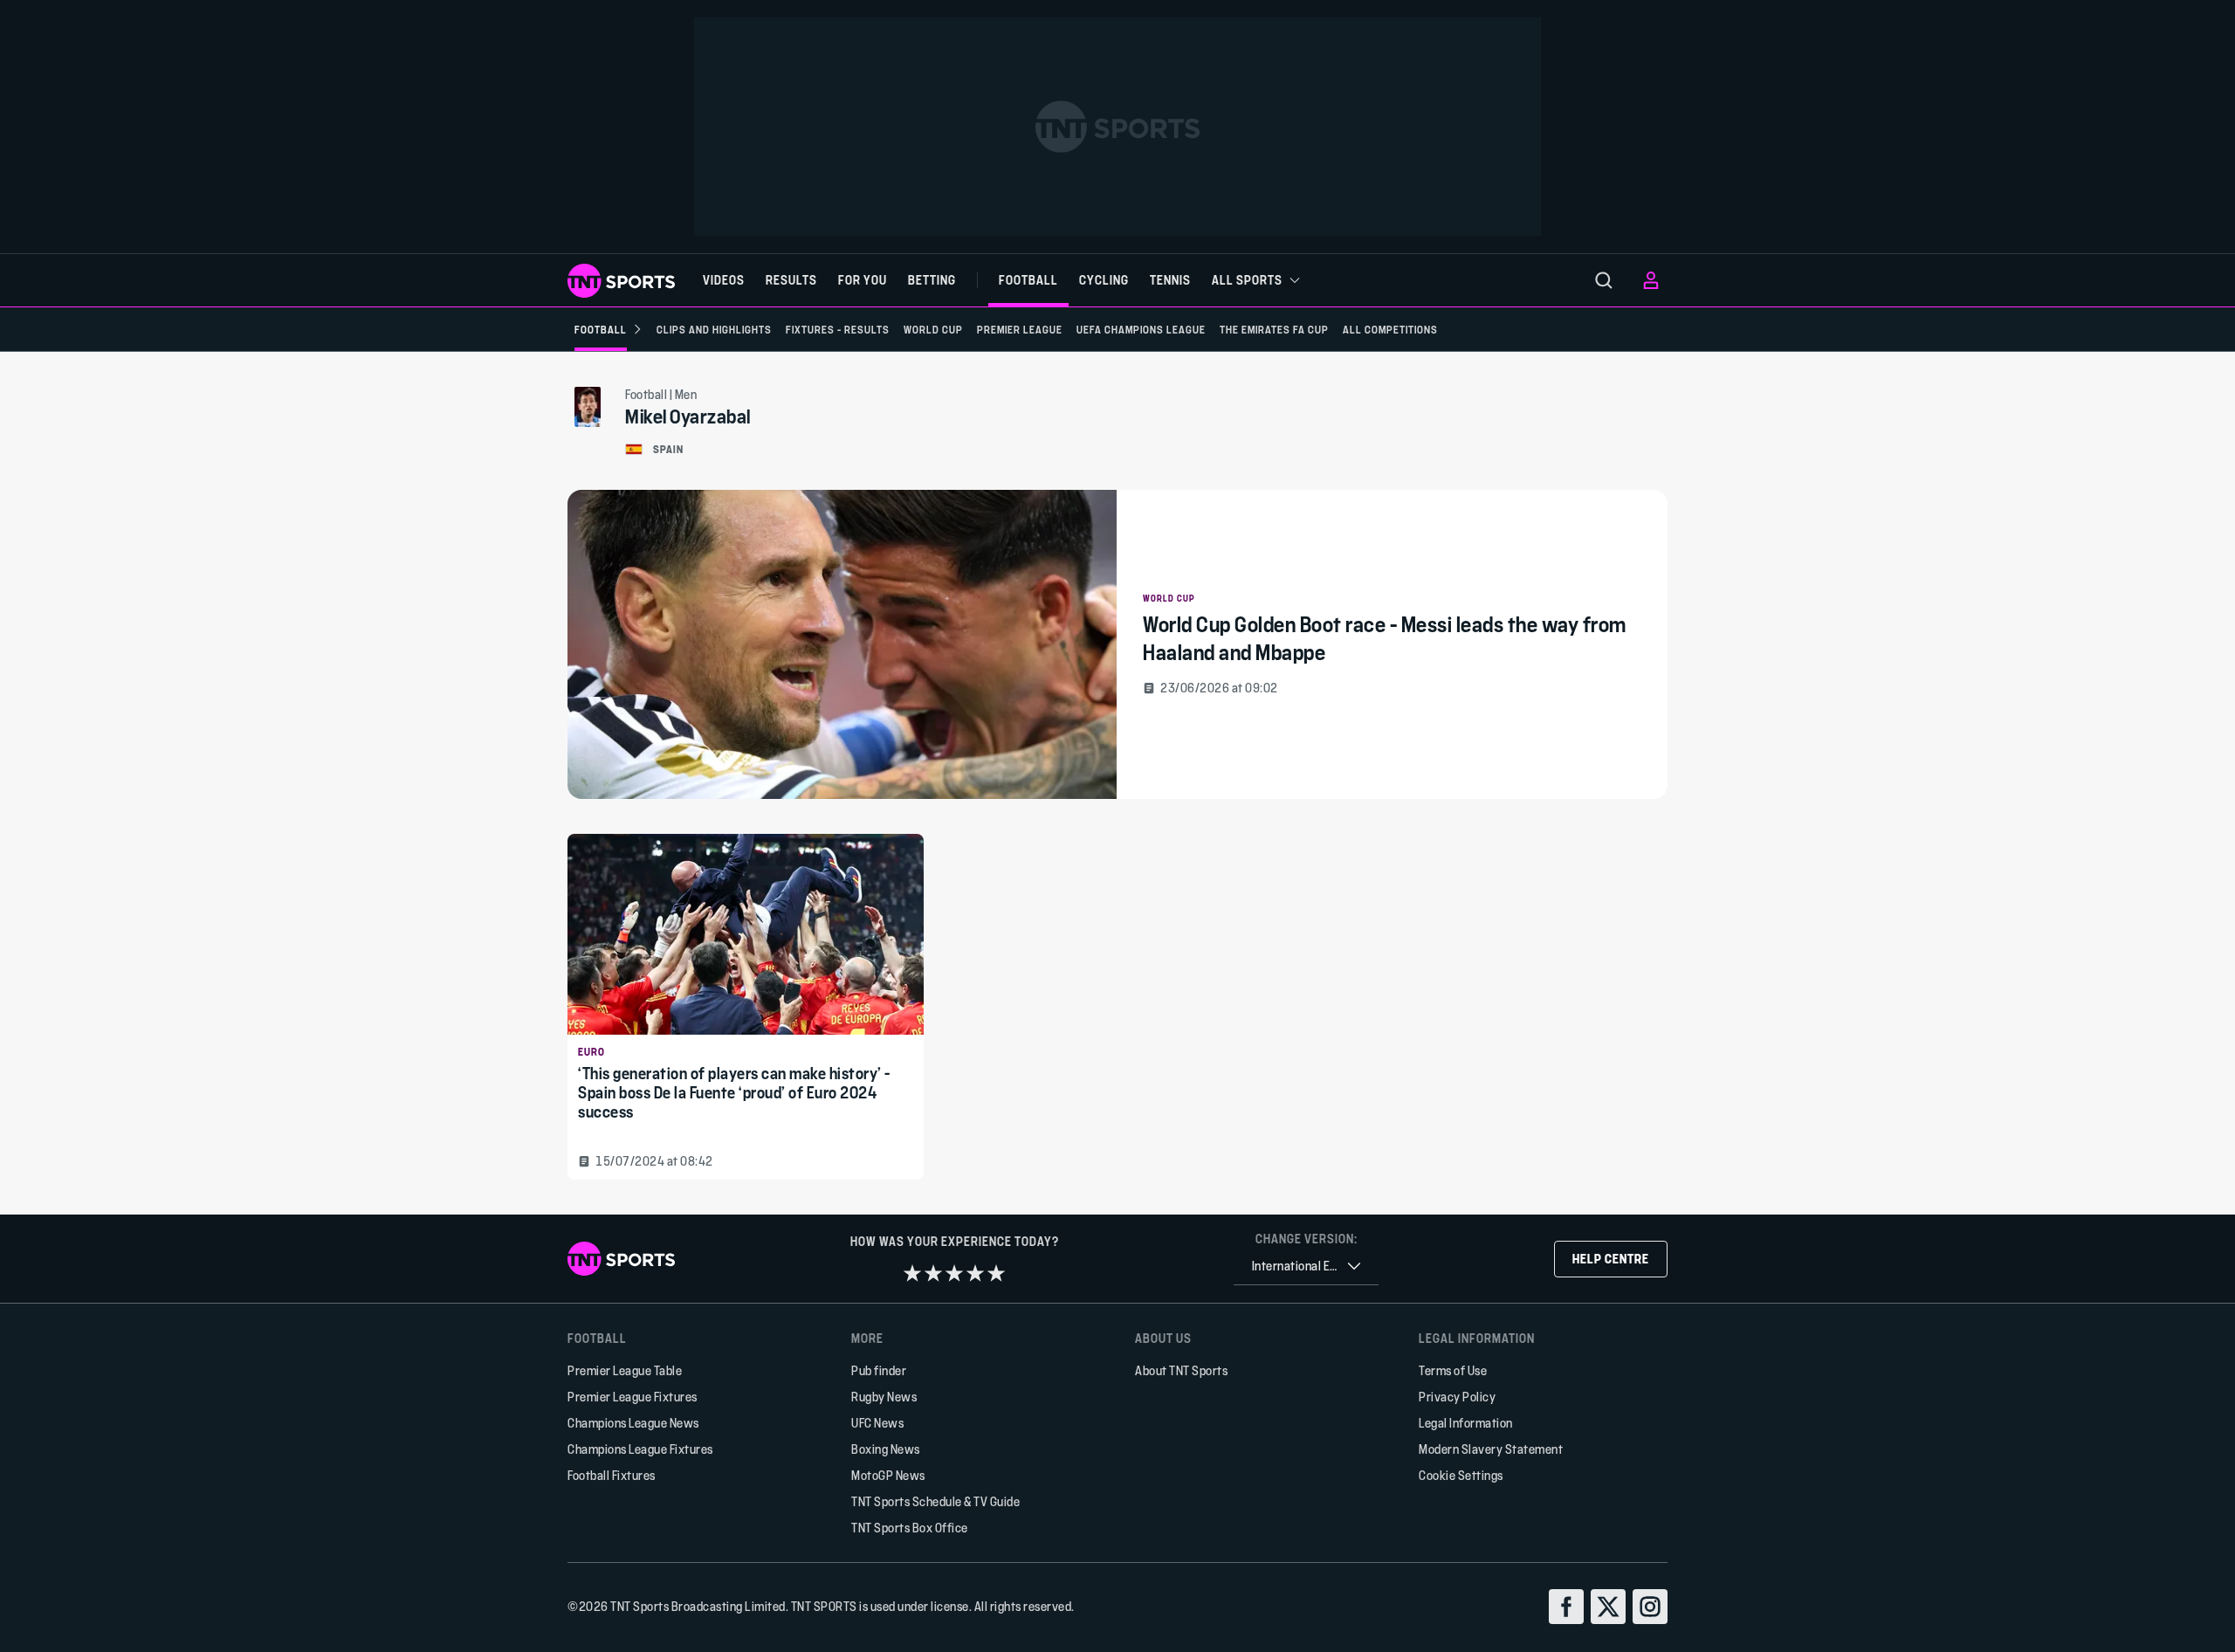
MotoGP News (888, 1475)
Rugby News (884, 1397)
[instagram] (1650, 1607)
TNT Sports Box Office (910, 1528)
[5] (996, 1273)
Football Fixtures (612, 1475)
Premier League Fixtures (633, 1397)
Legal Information (1466, 1423)
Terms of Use (1453, 1370)
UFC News (877, 1423)
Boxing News (886, 1449)
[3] (954, 1273)
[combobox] (1306, 1267)
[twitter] (1608, 1607)
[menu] (1604, 280)
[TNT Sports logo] (621, 281)
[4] (975, 1273)
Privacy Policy (1457, 1397)
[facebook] (1566, 1607)
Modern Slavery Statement (1491, 1449)
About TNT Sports (1181, 1370)
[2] (933, 1273)
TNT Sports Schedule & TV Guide (935, 1501)
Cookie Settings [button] (1461, 1475)
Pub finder (879, 1370)
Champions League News (633, 1423)
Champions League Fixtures (640, 1449)
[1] (912, 1273)
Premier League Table (625, 1370)
